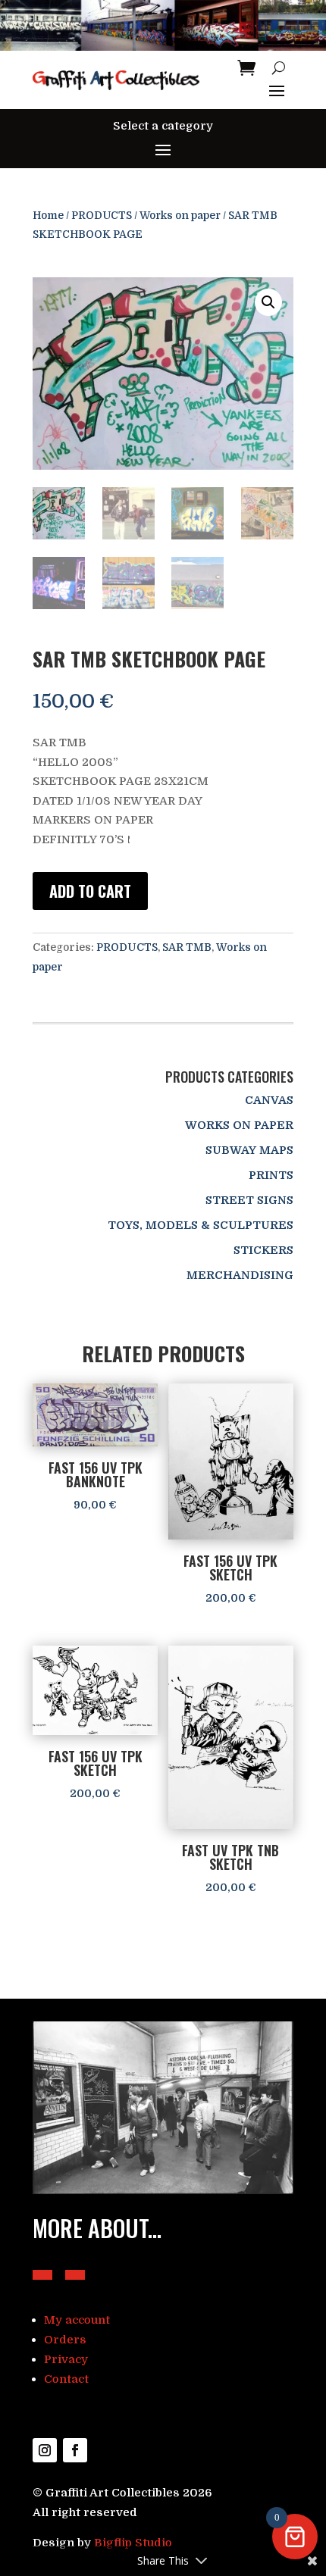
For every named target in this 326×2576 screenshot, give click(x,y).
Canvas (269, 1100)
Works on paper (180, 216)
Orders (65, 2340)
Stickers (263, 1250)
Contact (66, 2379)
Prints (271, 1175)
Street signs (249, 1200)
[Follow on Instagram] (45, 2450)
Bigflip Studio (133, 2543)
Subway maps (249, 1150)
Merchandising (240, 1275)
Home (48, 216)
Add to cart (90, 891)
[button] (268, 302)
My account (77, 2320)
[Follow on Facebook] (75, 2450)
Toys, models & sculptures (201, 1225)
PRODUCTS (102, 216)
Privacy (66, 2359)
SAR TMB (187, 947)
